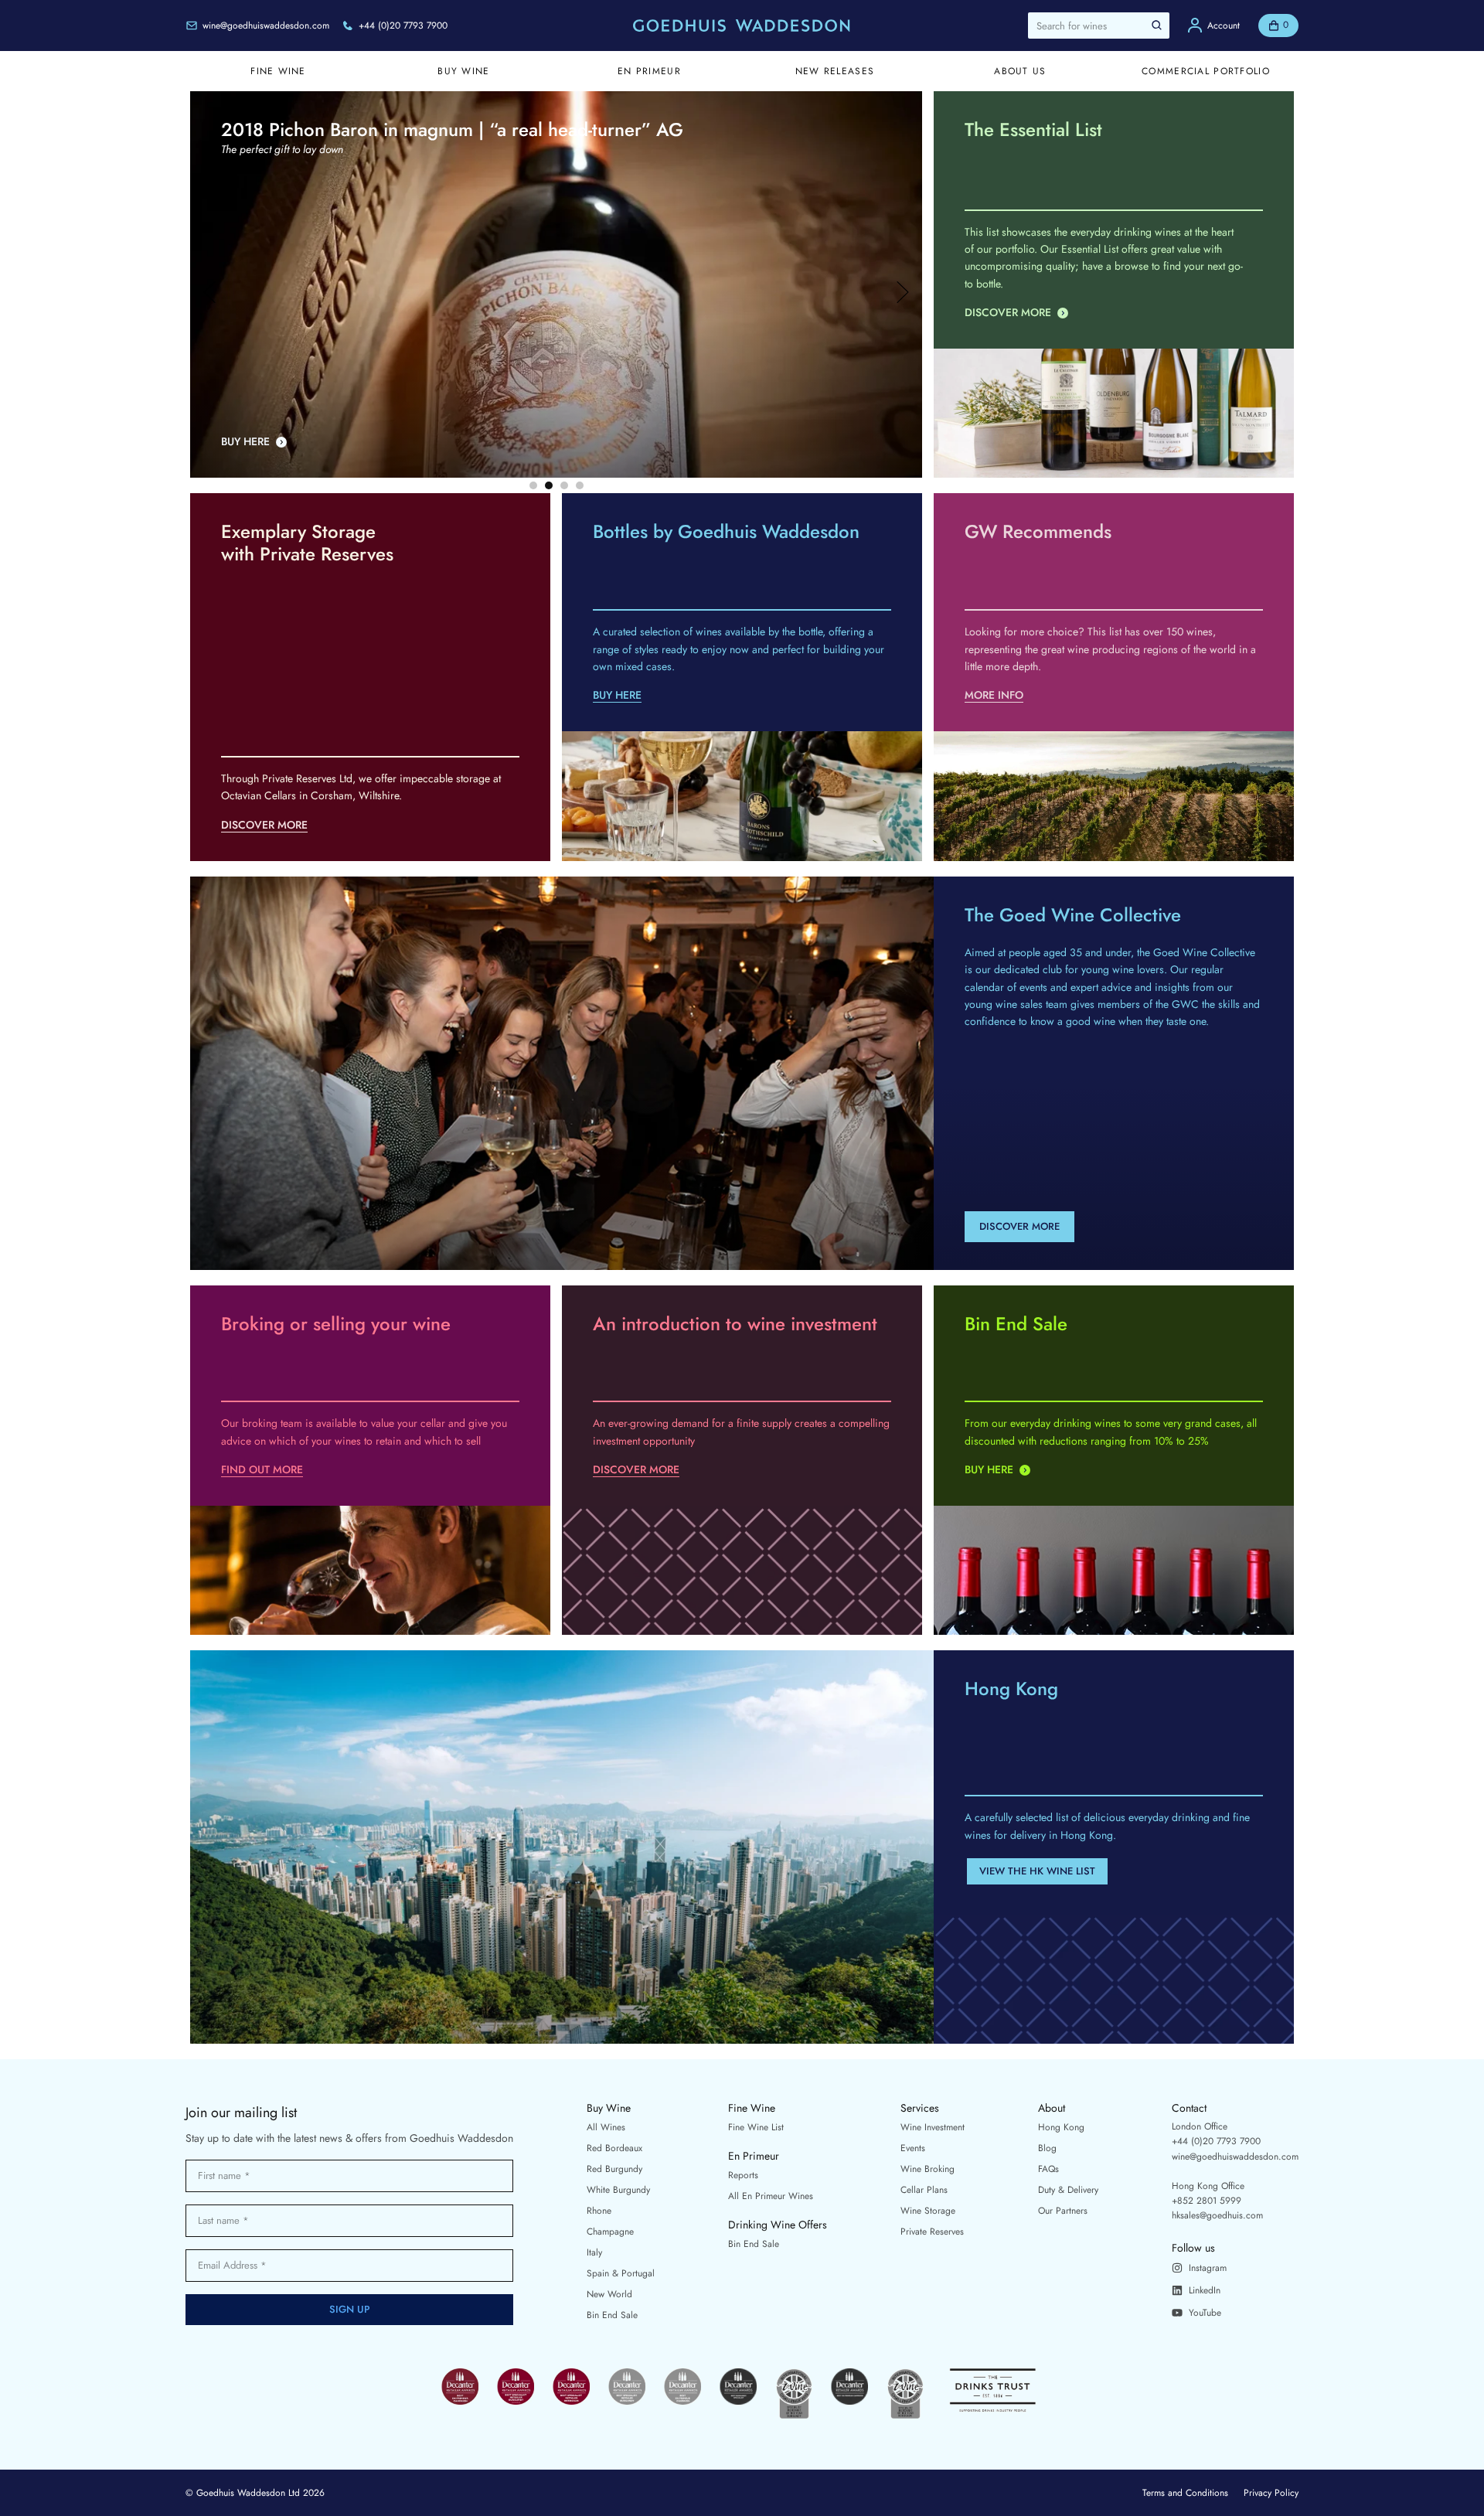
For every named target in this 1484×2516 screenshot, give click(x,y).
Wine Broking (927, 2169)
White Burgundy (618, 2190)
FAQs (1048, 2169)
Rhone (599, 2211)
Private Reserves (932, 2232)
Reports (743, 2175)
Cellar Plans (924, 2190)
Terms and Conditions (1185, 2493)
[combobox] (1099, 26)
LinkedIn (1205, 2290)
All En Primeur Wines (771, 2196)
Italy (594, 2252)
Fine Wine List (756, 2127)
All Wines (606, 2127)
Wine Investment (933, 2127)
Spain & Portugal (621, 2273)
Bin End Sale (612, 2315)
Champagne (610, 2232)
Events (913, 2148)
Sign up (350, 2309)
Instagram (1208, 2268)
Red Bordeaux (614, 2148)
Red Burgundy (614, 2169)
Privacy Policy (1271, 2493)
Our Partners (1063, 2211)
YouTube (1205, 2313)
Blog (1047, 2148)
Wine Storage (928, 2211)
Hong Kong (1061, 2127)
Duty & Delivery (1068, 2190)
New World (609, 2294)
